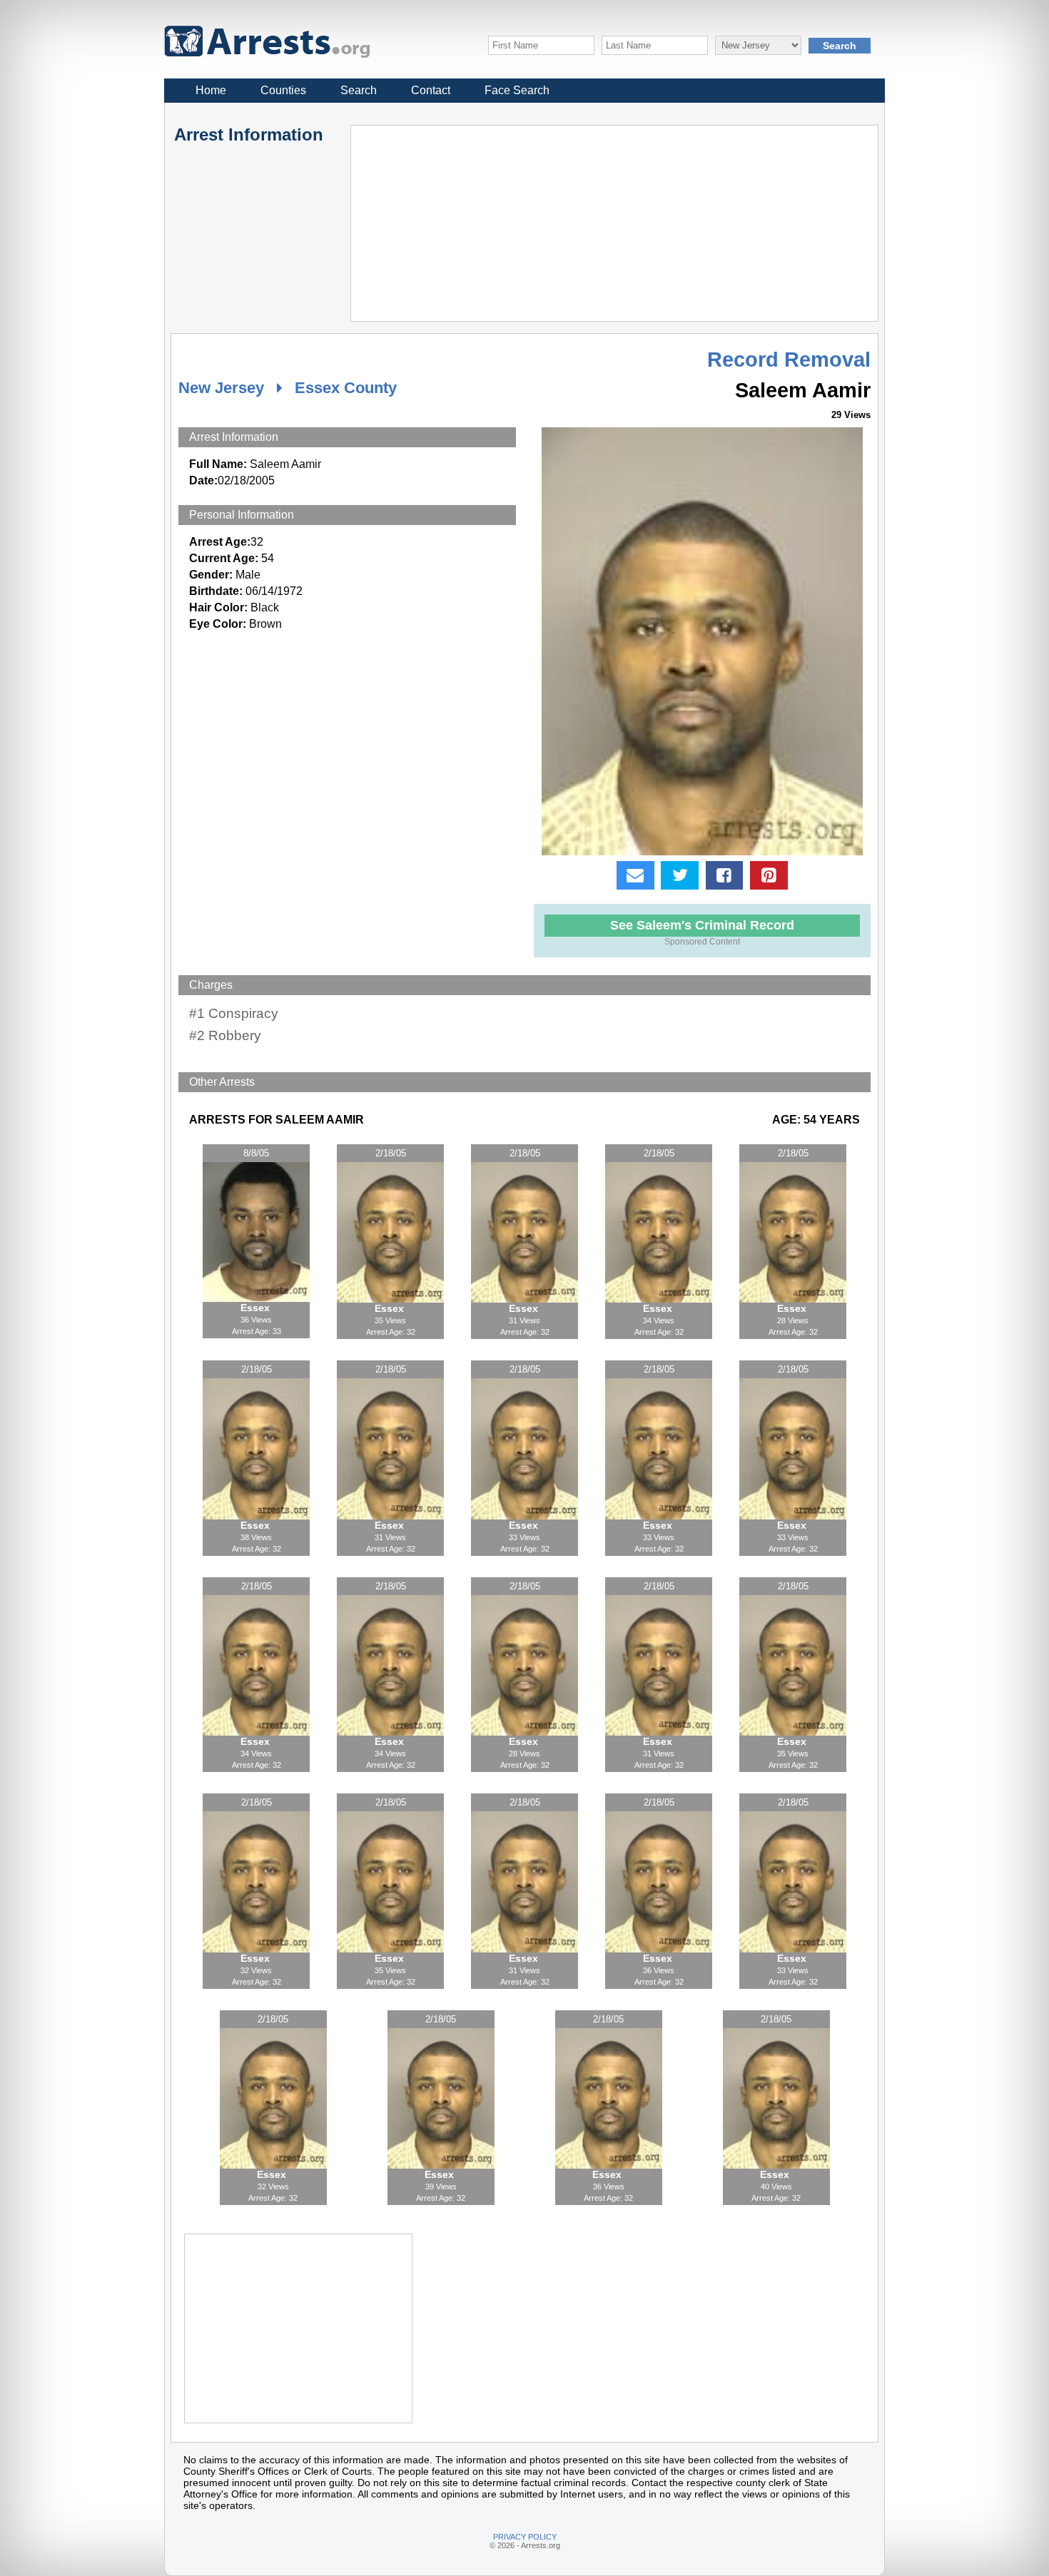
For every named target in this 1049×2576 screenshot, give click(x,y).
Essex (257, 1308)
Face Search (517, 90)
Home (211, 90)
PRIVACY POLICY (525, 2537)
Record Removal (789, 360)
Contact (431, 90)
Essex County (346, 388)
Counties (283, 90)
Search (359, 90)
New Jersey (221, 388)
